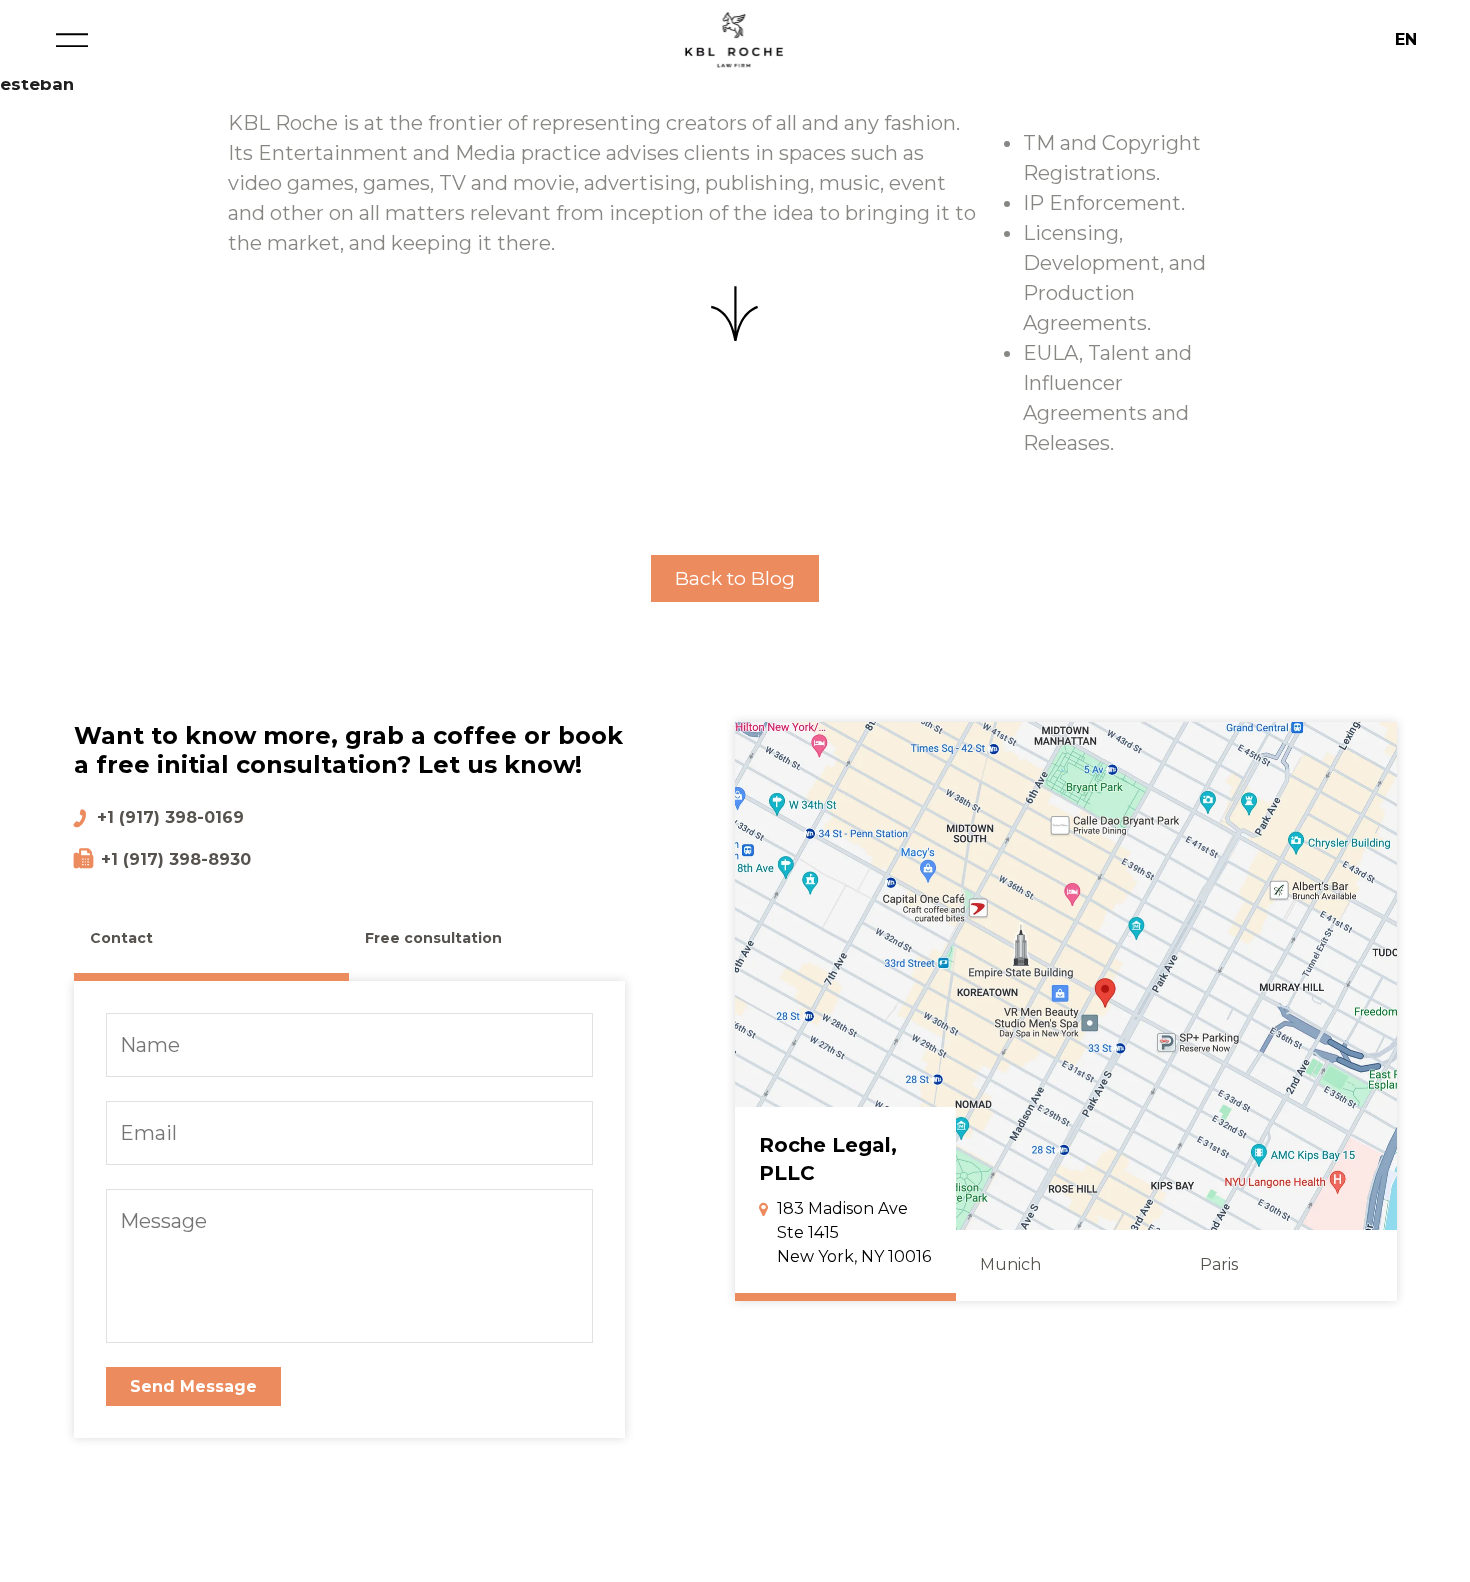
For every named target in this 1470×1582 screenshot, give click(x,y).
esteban (37, 84)
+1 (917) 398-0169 (170, 817)
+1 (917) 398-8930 (176, 859)
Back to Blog (735, 578)
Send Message (193, 1386)
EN (1406, 39)
